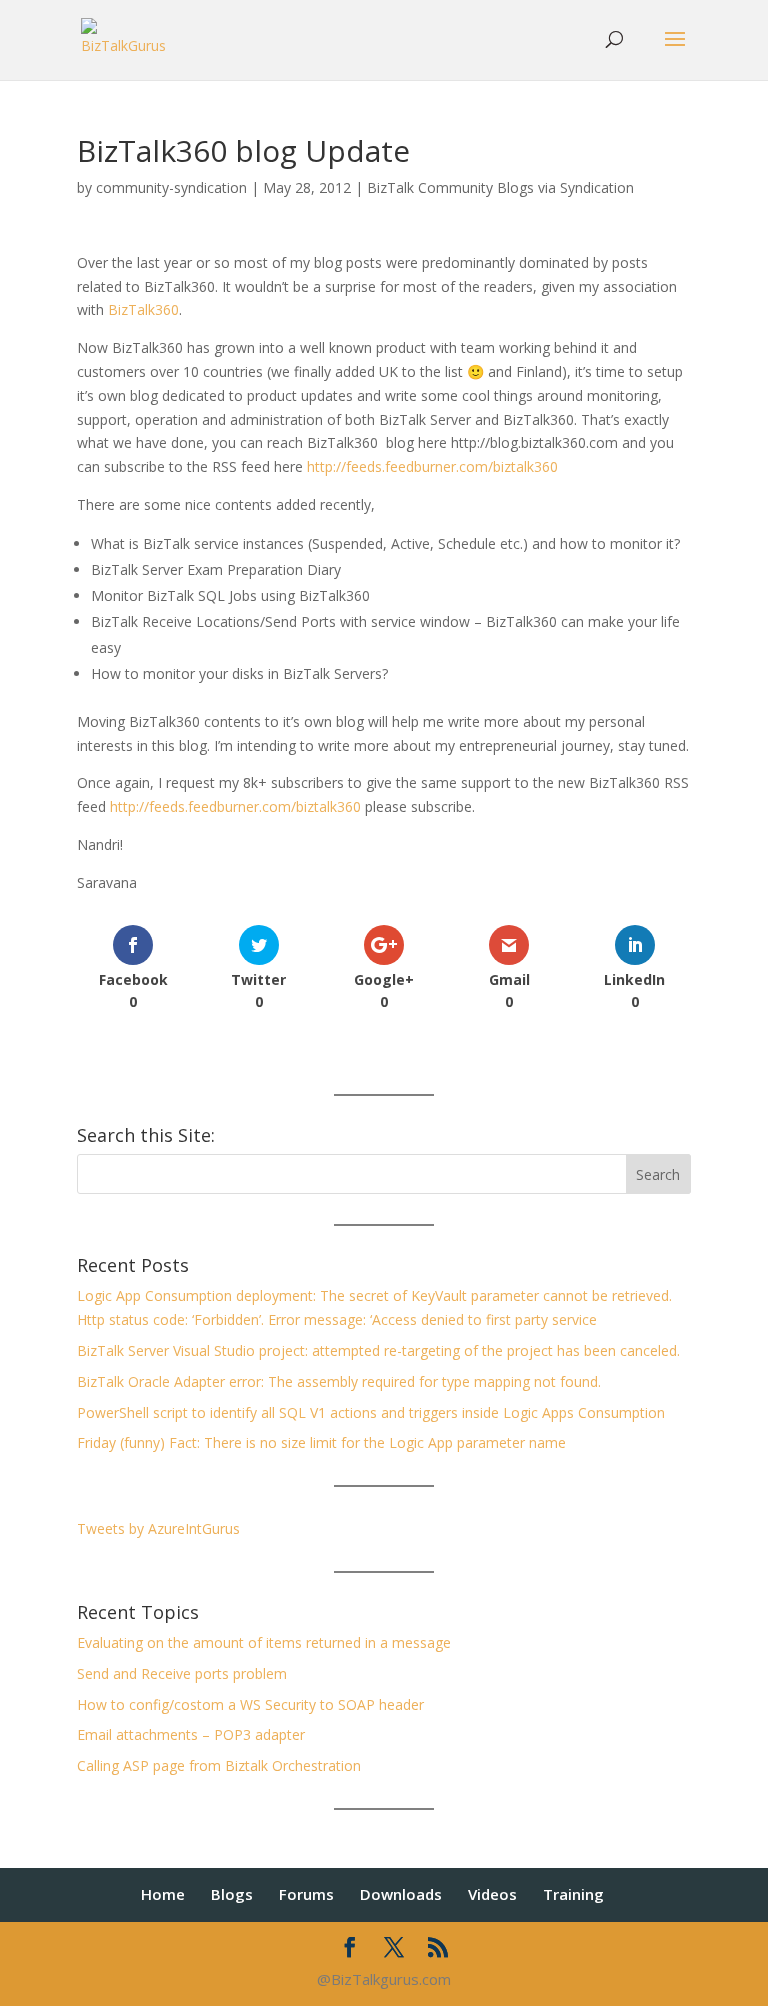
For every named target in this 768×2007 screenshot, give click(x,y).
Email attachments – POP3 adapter (191, 1734)
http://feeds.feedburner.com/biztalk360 (432, 466)
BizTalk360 (143, 309)
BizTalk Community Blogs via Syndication (500, 187)
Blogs (232, 1894)
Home (163, 1894)
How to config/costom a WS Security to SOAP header (250, 1704)
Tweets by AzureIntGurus (158, 1528)
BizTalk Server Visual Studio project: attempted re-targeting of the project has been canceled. (378, 1350)
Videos (492, 1894)
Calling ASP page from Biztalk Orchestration (219, 1765)
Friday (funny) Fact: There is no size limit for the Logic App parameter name (321, 1442)
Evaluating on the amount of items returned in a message (264, 1642)
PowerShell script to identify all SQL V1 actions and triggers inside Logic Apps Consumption (371, 1412)
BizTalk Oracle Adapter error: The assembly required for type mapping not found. (339, 1381)
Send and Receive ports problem (182, 1673)
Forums (306, 1894)
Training (573, 1894)
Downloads (401, 1894)
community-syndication (171, 187)
